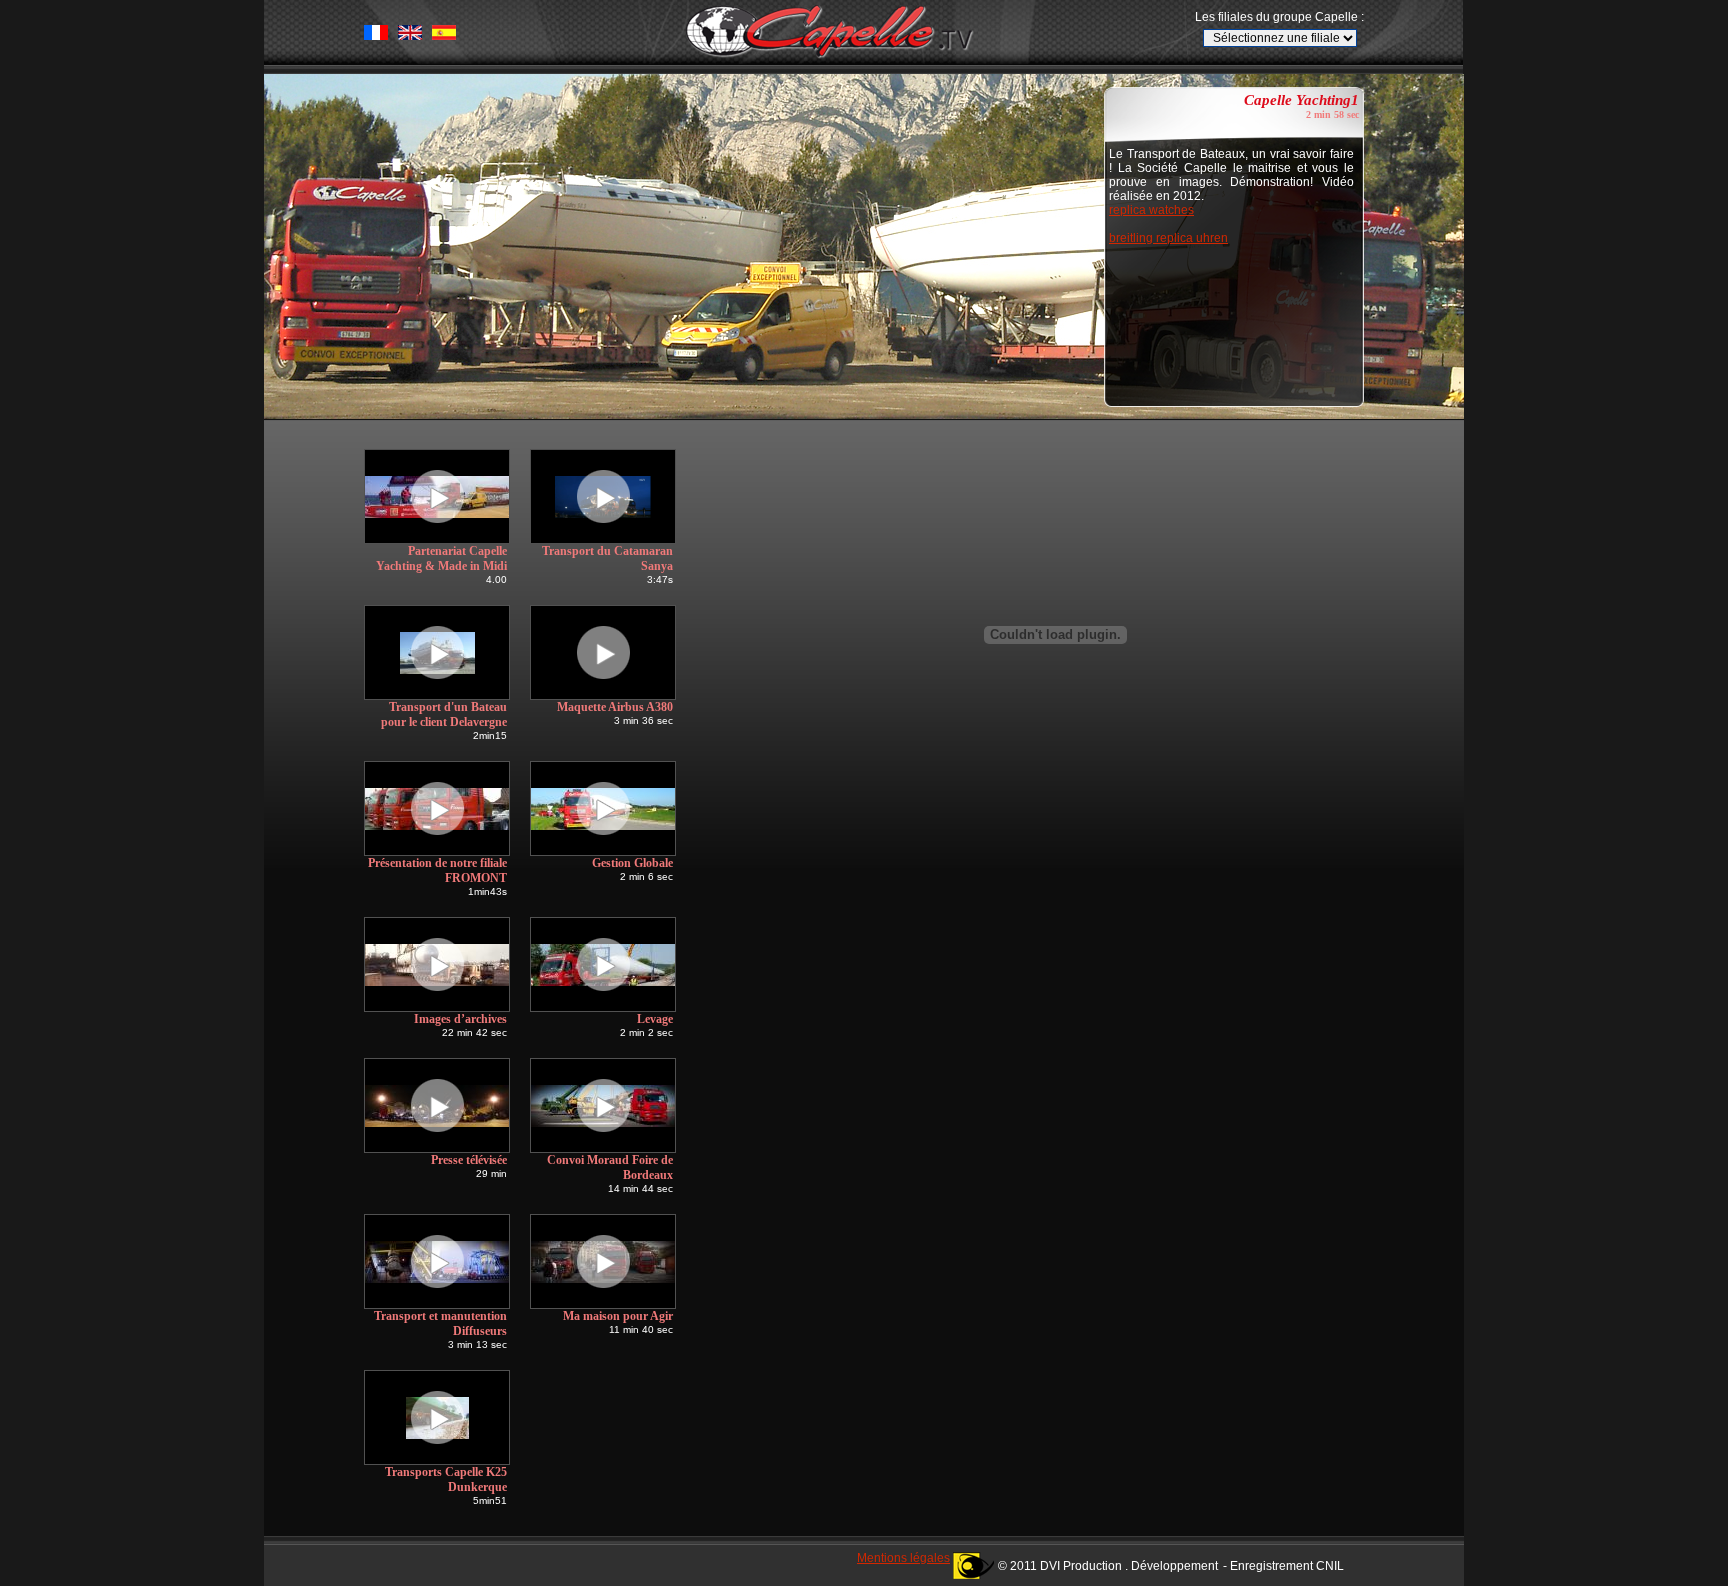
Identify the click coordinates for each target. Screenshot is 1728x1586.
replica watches (1151, 210)
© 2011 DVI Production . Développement (1108, 1566)
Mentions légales (903, 1558)
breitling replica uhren (1168, 238)
